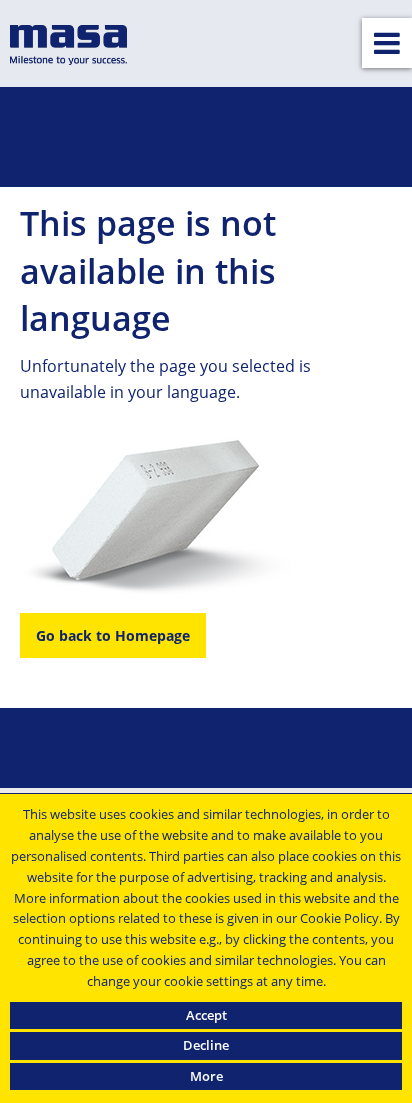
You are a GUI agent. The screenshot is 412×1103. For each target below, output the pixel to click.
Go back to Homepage (113, 635)
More (206, 1076)
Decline (206, 1045)
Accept (206, 1015)
